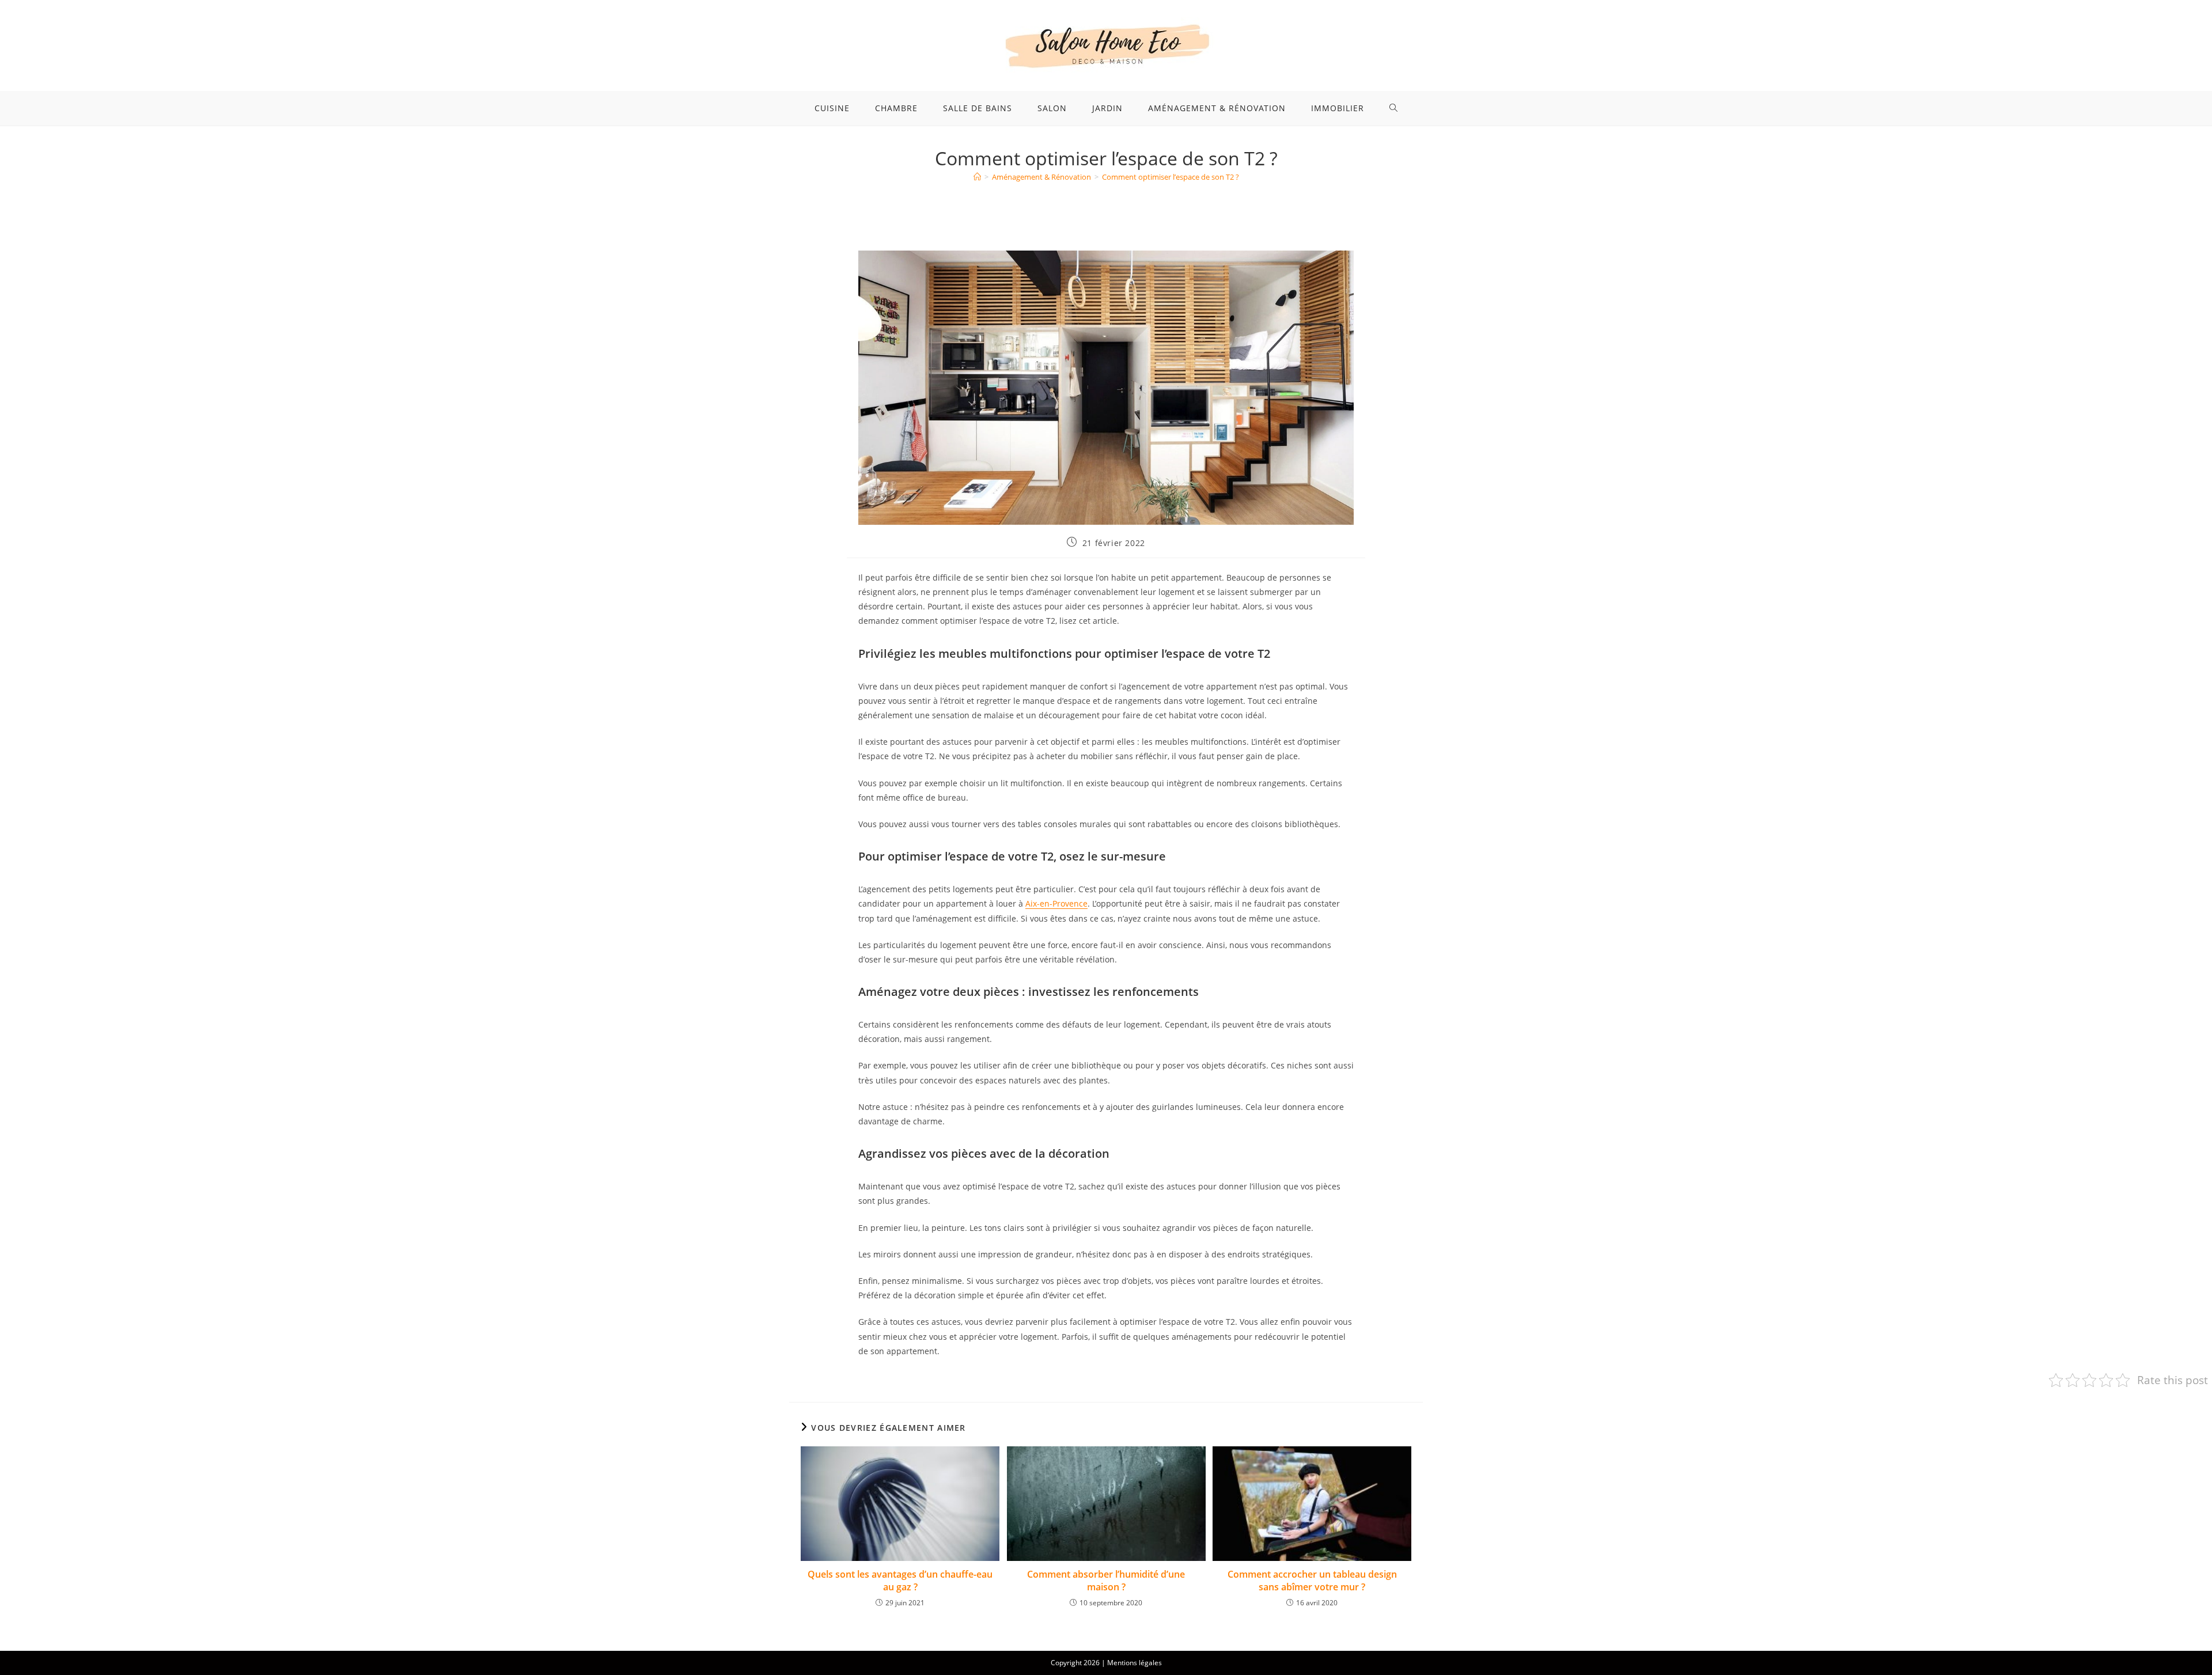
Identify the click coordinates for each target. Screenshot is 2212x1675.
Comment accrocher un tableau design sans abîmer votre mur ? (1312, 1581)
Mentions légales (1135, 1663)
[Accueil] (977, 177)
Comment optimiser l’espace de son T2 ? (1171, 177)
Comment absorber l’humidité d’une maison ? (1106, 1581)
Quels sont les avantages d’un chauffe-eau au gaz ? (900, 1581)
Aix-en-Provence (1056, 903)
